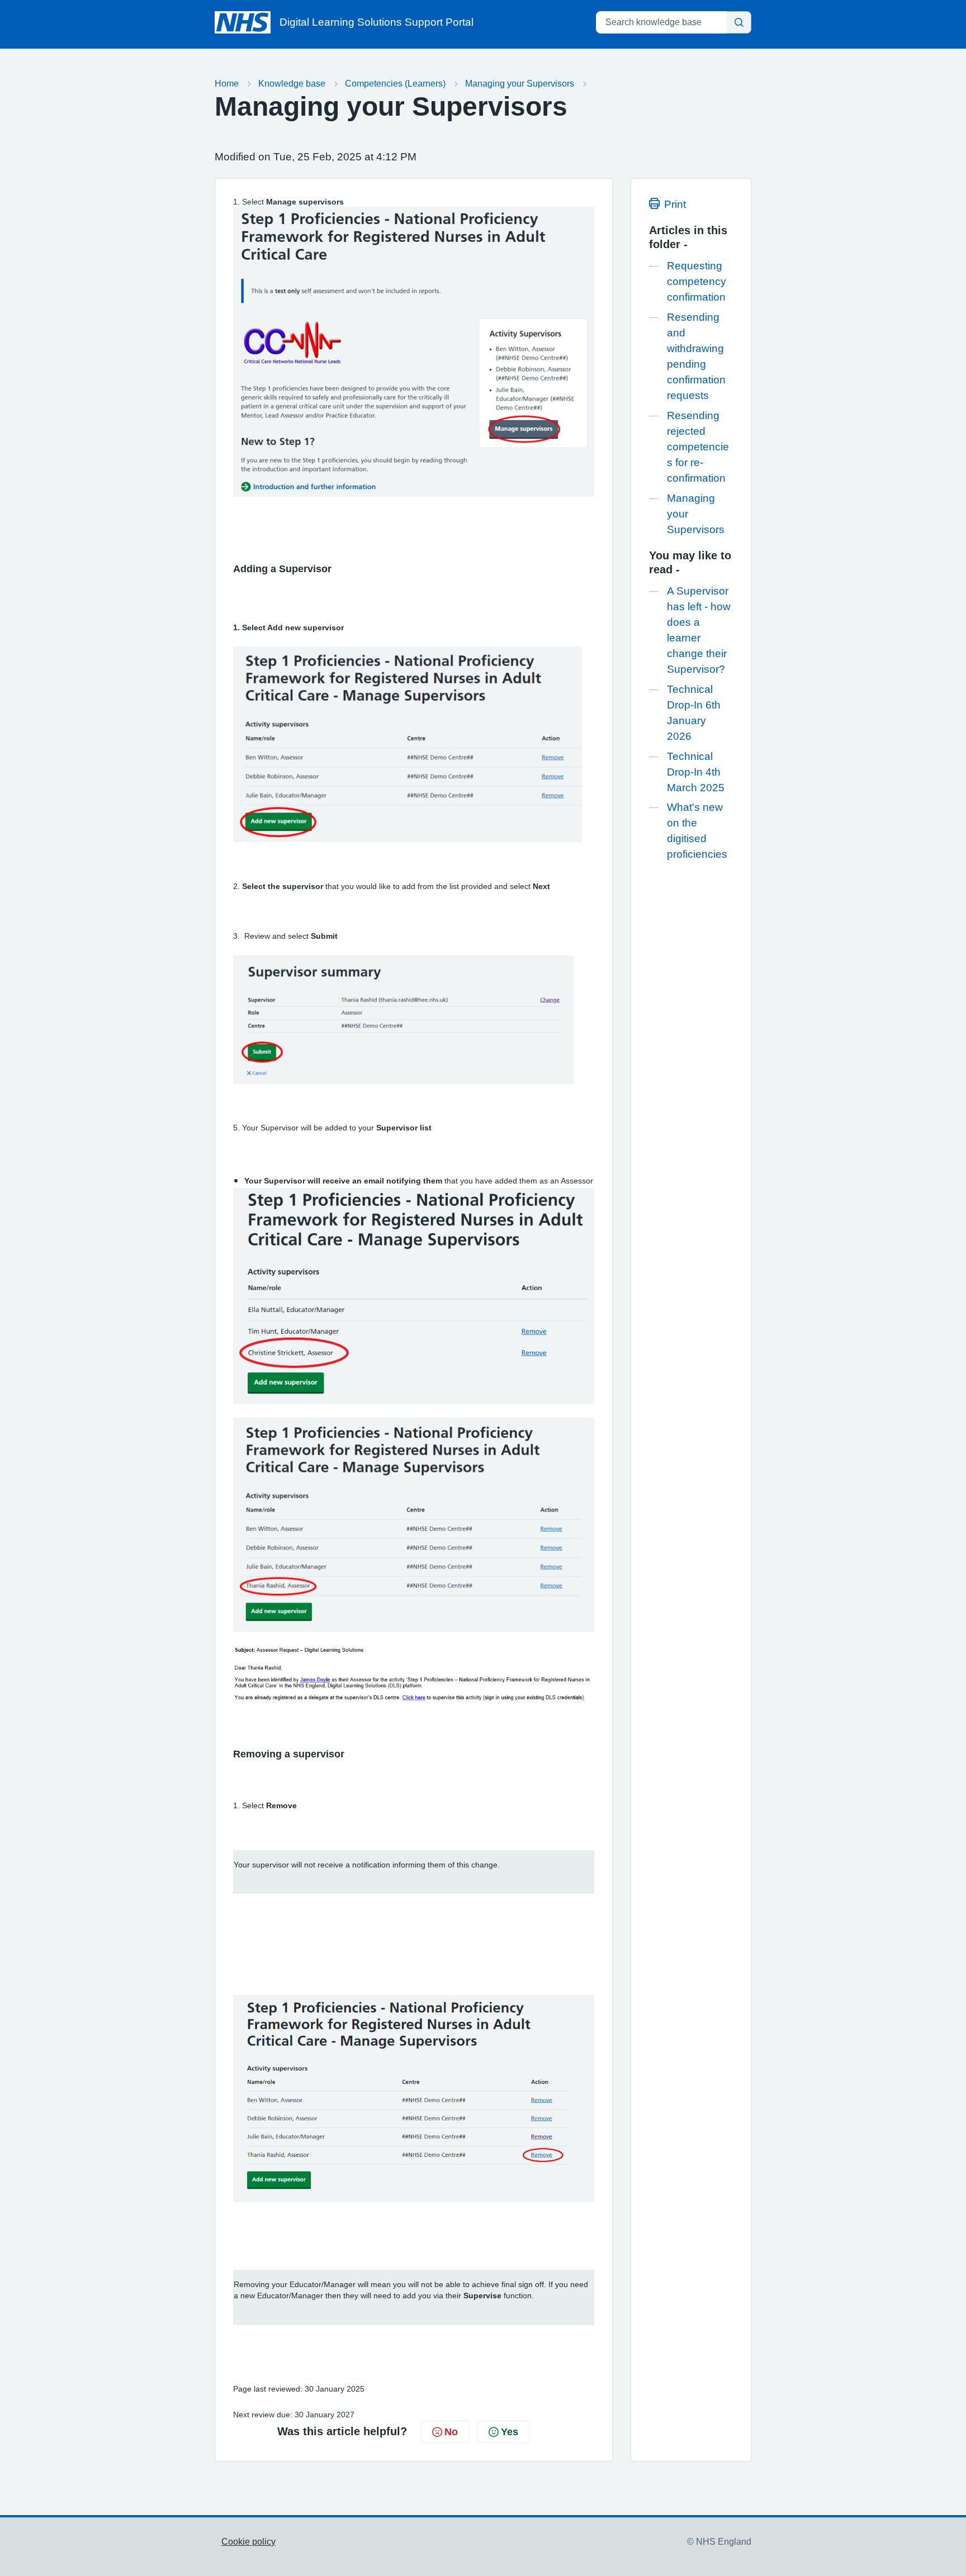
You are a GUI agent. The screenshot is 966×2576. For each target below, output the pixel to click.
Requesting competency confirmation (697, 281)
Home (227, 84)
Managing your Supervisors (520, 84)
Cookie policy (248, 2542)
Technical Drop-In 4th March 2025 (696, 772)
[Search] (739, 22)
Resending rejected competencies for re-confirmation (698, 447)
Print (675, 204)
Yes (510, 2432)
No (451, 2432)
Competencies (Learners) (395, 84)
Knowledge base (292, 84)
